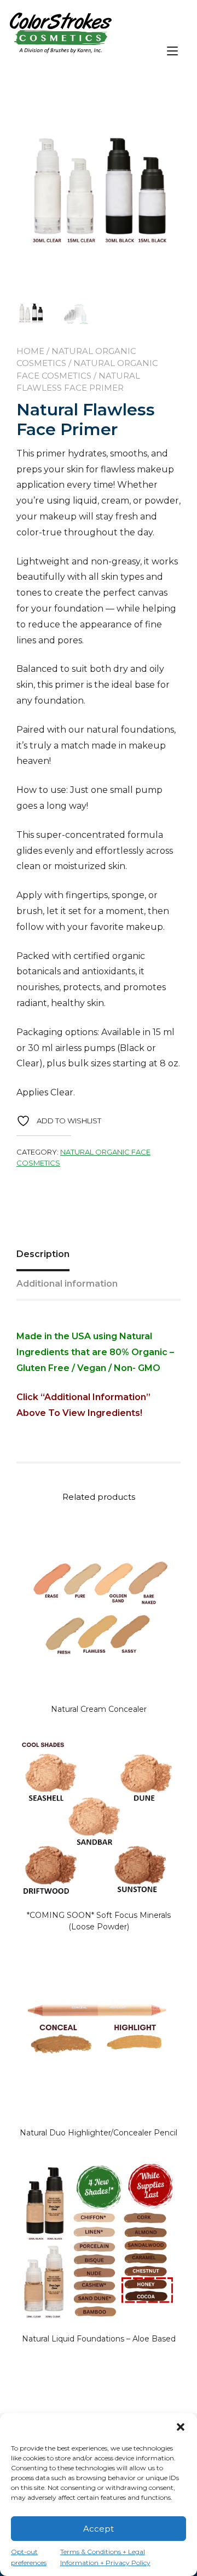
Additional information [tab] (67, 1284)
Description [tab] (43, 1254)
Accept (99, 2529)
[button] (181, 2427)
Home (30, 351)
